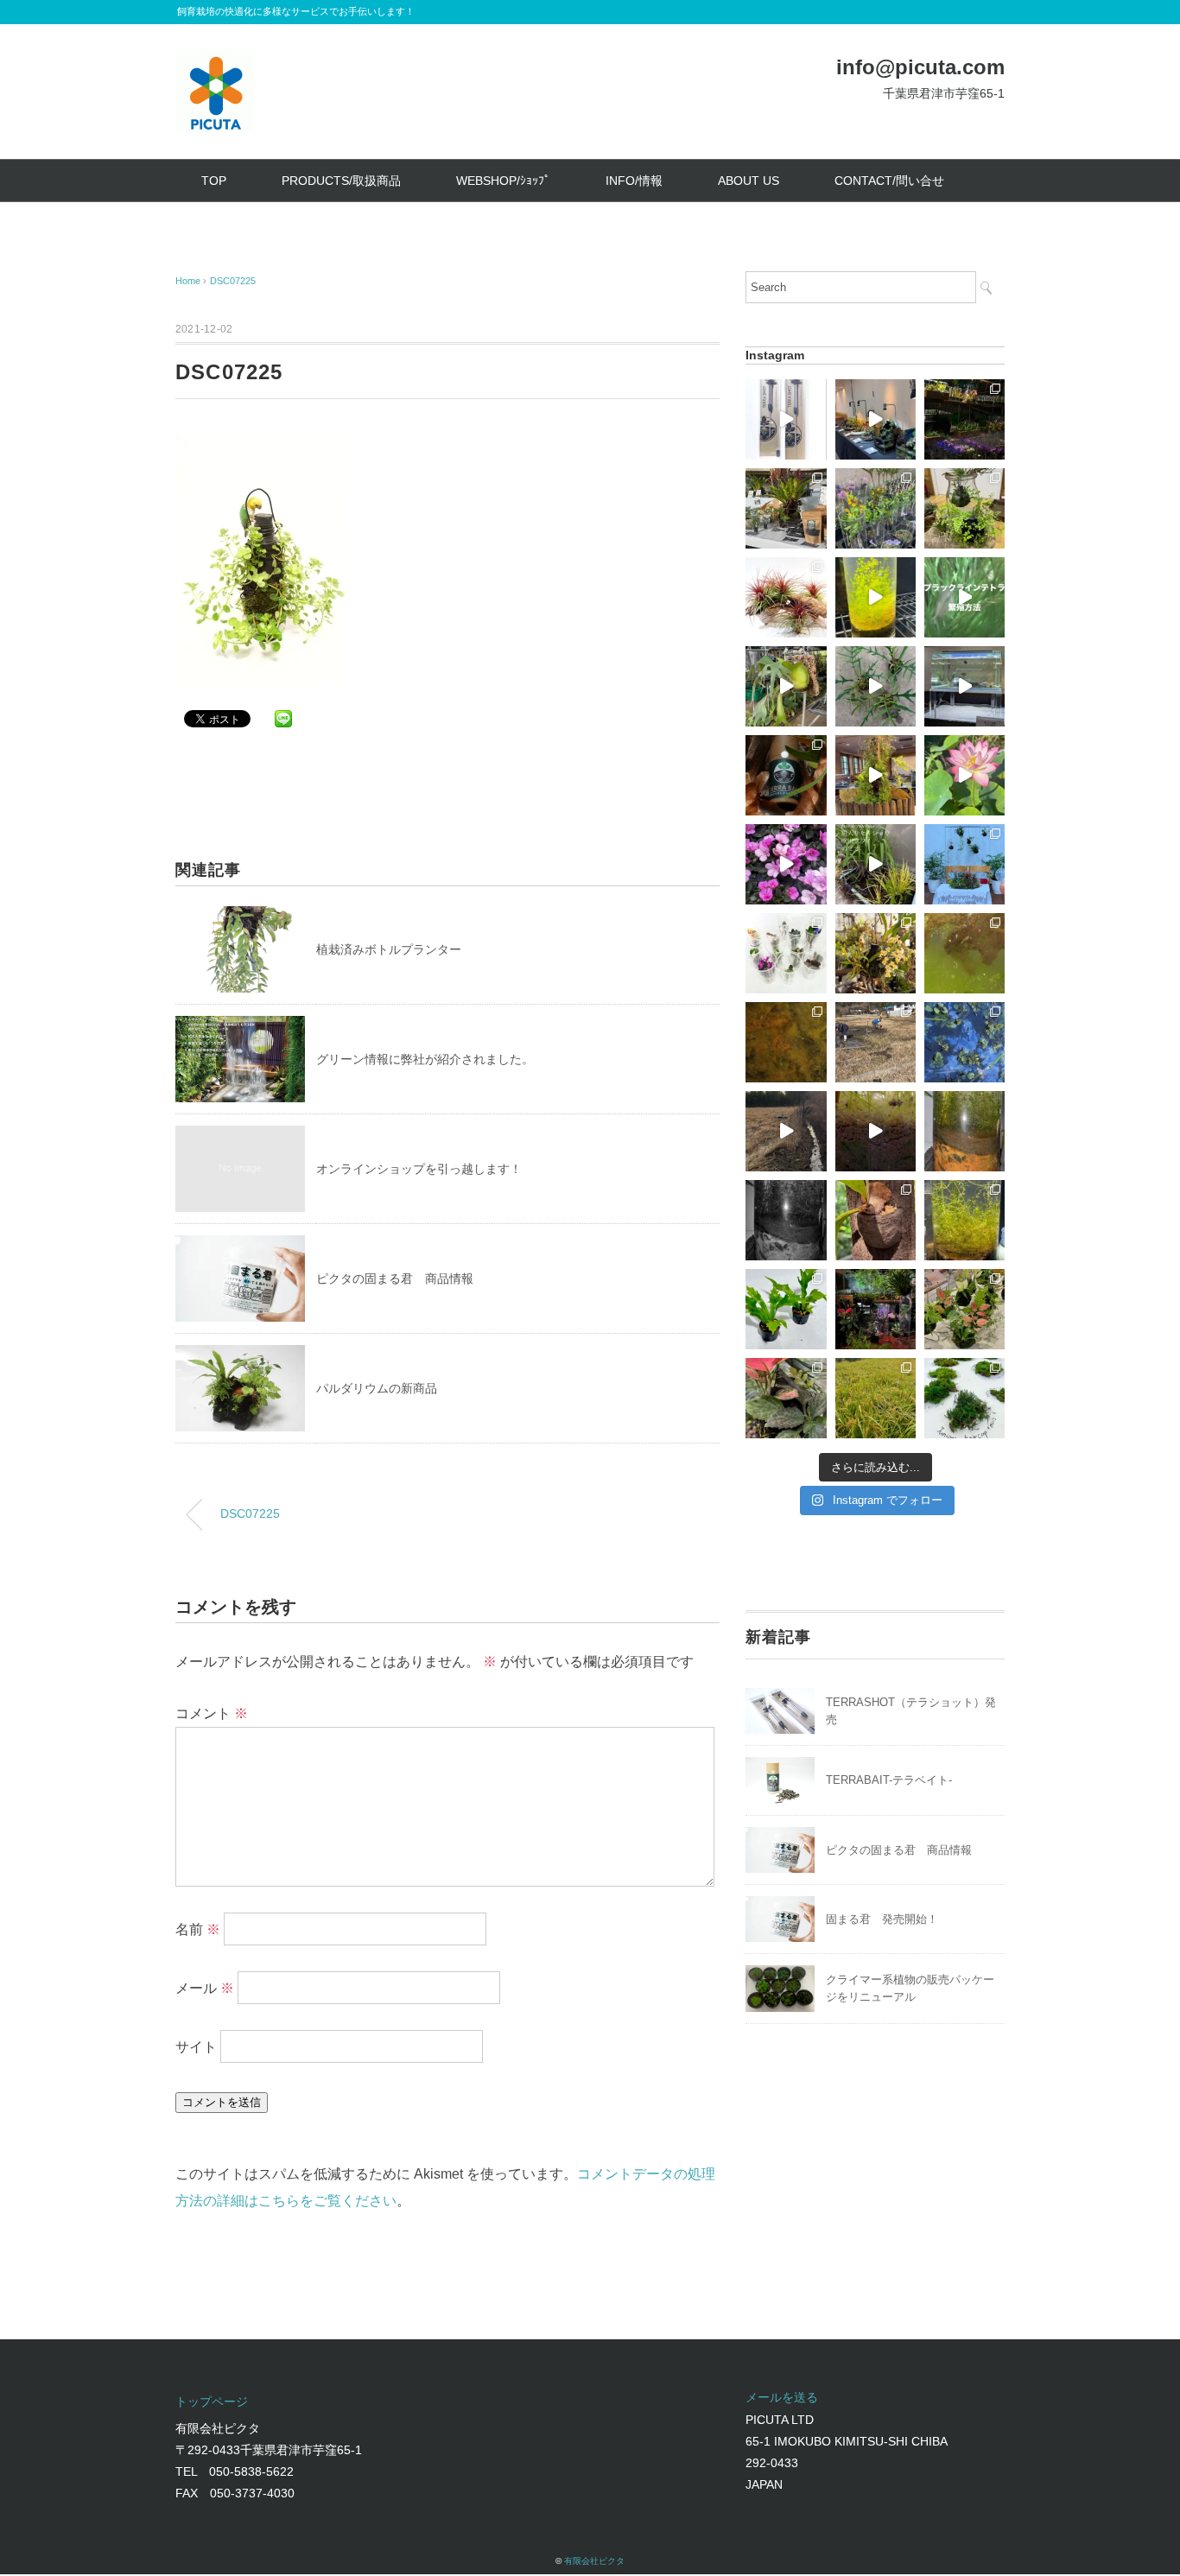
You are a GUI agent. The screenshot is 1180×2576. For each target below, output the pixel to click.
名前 (198, 1929)
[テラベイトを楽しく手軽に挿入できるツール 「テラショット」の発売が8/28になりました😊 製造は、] (786, 419)
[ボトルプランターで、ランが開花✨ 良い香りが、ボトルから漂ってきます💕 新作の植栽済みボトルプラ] (875, 953)
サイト (196, 2047)
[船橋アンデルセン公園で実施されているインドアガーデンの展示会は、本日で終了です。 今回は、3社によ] (875, 775)
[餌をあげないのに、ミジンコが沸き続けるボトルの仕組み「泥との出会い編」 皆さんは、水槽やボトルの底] (786, 1220)
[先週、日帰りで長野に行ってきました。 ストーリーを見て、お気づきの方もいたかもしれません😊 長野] (964, 686)
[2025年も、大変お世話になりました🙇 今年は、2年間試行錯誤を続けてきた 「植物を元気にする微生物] (964, 508)
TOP (214, 181)
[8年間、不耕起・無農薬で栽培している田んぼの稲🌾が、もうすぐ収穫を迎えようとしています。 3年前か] (875, 1398)
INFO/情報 (634, 181)
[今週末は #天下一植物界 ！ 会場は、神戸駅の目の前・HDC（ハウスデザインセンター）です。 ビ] (786, 864)
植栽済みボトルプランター (389, 949)
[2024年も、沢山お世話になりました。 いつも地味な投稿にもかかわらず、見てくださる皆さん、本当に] (786, 1131)
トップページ (212, 2402)
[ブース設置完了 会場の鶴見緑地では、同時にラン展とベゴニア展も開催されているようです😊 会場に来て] (786, 508)
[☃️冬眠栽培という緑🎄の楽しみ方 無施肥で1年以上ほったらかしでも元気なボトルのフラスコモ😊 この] (875, 597)
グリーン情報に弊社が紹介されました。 (425, 1059)
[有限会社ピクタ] (214, 63)
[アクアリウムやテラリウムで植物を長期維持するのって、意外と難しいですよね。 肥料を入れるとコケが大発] (786, 775)
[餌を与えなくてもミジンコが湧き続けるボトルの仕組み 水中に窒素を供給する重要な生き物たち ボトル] (964, 953)
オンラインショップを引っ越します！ (419, 1169)
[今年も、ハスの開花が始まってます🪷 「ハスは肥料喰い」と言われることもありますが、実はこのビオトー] (964, 775)
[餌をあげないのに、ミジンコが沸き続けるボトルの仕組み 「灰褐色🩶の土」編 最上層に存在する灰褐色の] (875, 1131)
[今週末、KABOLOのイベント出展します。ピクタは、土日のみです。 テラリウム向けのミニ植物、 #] (786, 1398)
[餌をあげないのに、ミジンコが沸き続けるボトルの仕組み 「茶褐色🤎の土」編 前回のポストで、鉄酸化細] (786, 1042)
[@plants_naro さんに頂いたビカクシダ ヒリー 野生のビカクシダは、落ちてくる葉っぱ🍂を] (786, 686)
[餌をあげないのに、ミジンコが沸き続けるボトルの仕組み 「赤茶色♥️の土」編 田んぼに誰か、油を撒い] (964, 1042)
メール (205, 1988)
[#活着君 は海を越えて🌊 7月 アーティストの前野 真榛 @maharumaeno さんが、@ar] (964, 1398)
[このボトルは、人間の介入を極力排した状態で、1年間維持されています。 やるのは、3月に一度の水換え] (964, 1220)
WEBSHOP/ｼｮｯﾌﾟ (503, 181)
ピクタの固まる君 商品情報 (395, 1278)
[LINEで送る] (283, 717)
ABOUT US (749, 181)
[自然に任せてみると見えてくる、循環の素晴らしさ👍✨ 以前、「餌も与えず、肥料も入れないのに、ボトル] (875, 864)
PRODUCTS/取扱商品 (341, 181)
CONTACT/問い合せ (889, 181)
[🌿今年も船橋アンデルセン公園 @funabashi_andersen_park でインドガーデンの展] (875, 419)
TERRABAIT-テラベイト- (889, 1780)
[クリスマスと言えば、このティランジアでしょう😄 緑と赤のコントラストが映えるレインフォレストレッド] (786, 597)
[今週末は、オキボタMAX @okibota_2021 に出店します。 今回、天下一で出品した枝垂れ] (875, 686)
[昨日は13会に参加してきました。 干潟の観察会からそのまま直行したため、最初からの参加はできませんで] (964, 1309)
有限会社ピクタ (594, 2561)
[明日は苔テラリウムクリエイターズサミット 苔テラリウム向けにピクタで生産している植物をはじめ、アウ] (875, 508)
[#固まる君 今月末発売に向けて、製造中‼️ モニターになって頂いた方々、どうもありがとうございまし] (875, 1220)
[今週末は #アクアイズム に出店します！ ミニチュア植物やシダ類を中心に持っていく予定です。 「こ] (786, 953)
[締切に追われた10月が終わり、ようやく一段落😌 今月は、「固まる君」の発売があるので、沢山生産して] (875, 1309)
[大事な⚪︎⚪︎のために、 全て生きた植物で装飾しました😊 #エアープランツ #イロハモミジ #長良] (964, 864)
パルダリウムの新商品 (377, 1388)
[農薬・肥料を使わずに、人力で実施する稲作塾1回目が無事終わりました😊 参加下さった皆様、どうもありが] (875, 1042)
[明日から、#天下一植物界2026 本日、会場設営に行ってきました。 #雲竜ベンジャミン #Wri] (964, 419)
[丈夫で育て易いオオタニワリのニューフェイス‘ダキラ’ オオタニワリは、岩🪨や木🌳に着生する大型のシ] (786, 1309)
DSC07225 (233, 281)
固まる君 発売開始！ (882, 1919)
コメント (212, 1713)
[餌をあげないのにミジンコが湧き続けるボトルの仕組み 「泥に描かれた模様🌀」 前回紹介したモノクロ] (964, 1131)
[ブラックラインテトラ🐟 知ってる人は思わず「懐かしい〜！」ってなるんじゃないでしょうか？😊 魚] (964, 597)
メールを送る (782, 2397)
